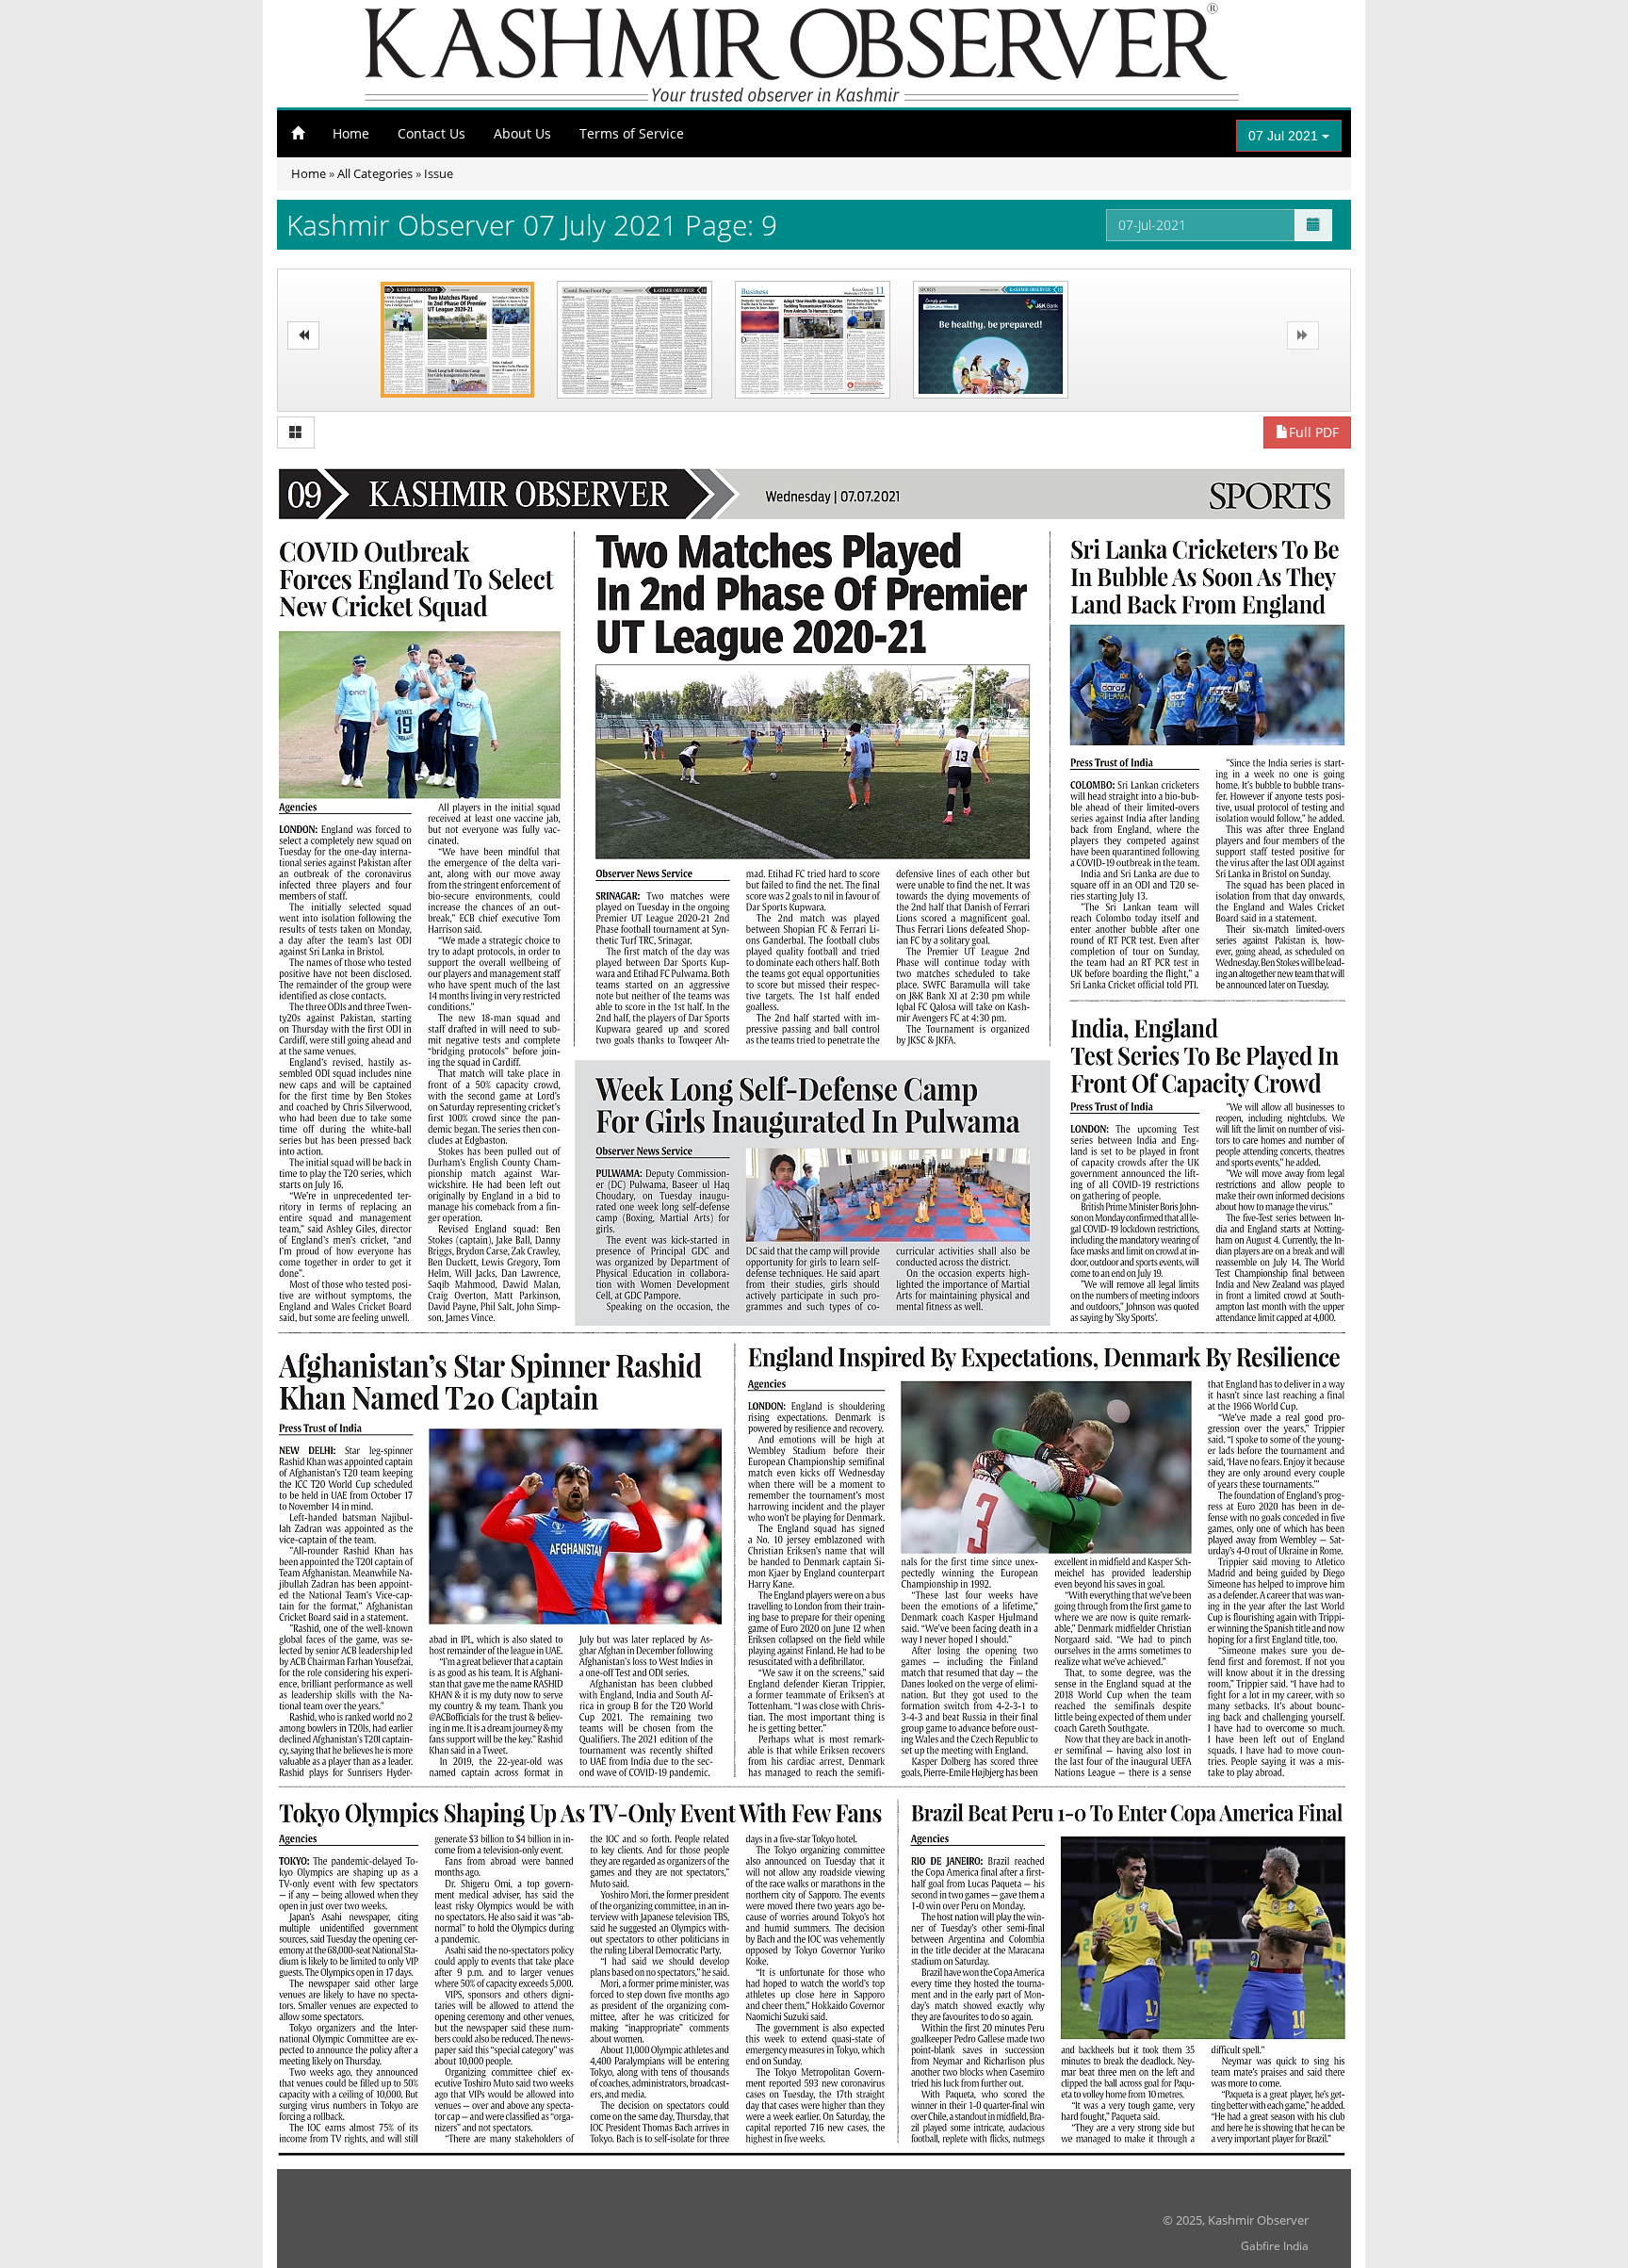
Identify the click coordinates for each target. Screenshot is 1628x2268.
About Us (522, 133)
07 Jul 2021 (1285, 136)
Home (351, 133)
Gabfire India (1275, 2246)
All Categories (375, 173)
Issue (439, 173)
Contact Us (431, 133)
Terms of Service (632, 133)
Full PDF (1314, 432)
